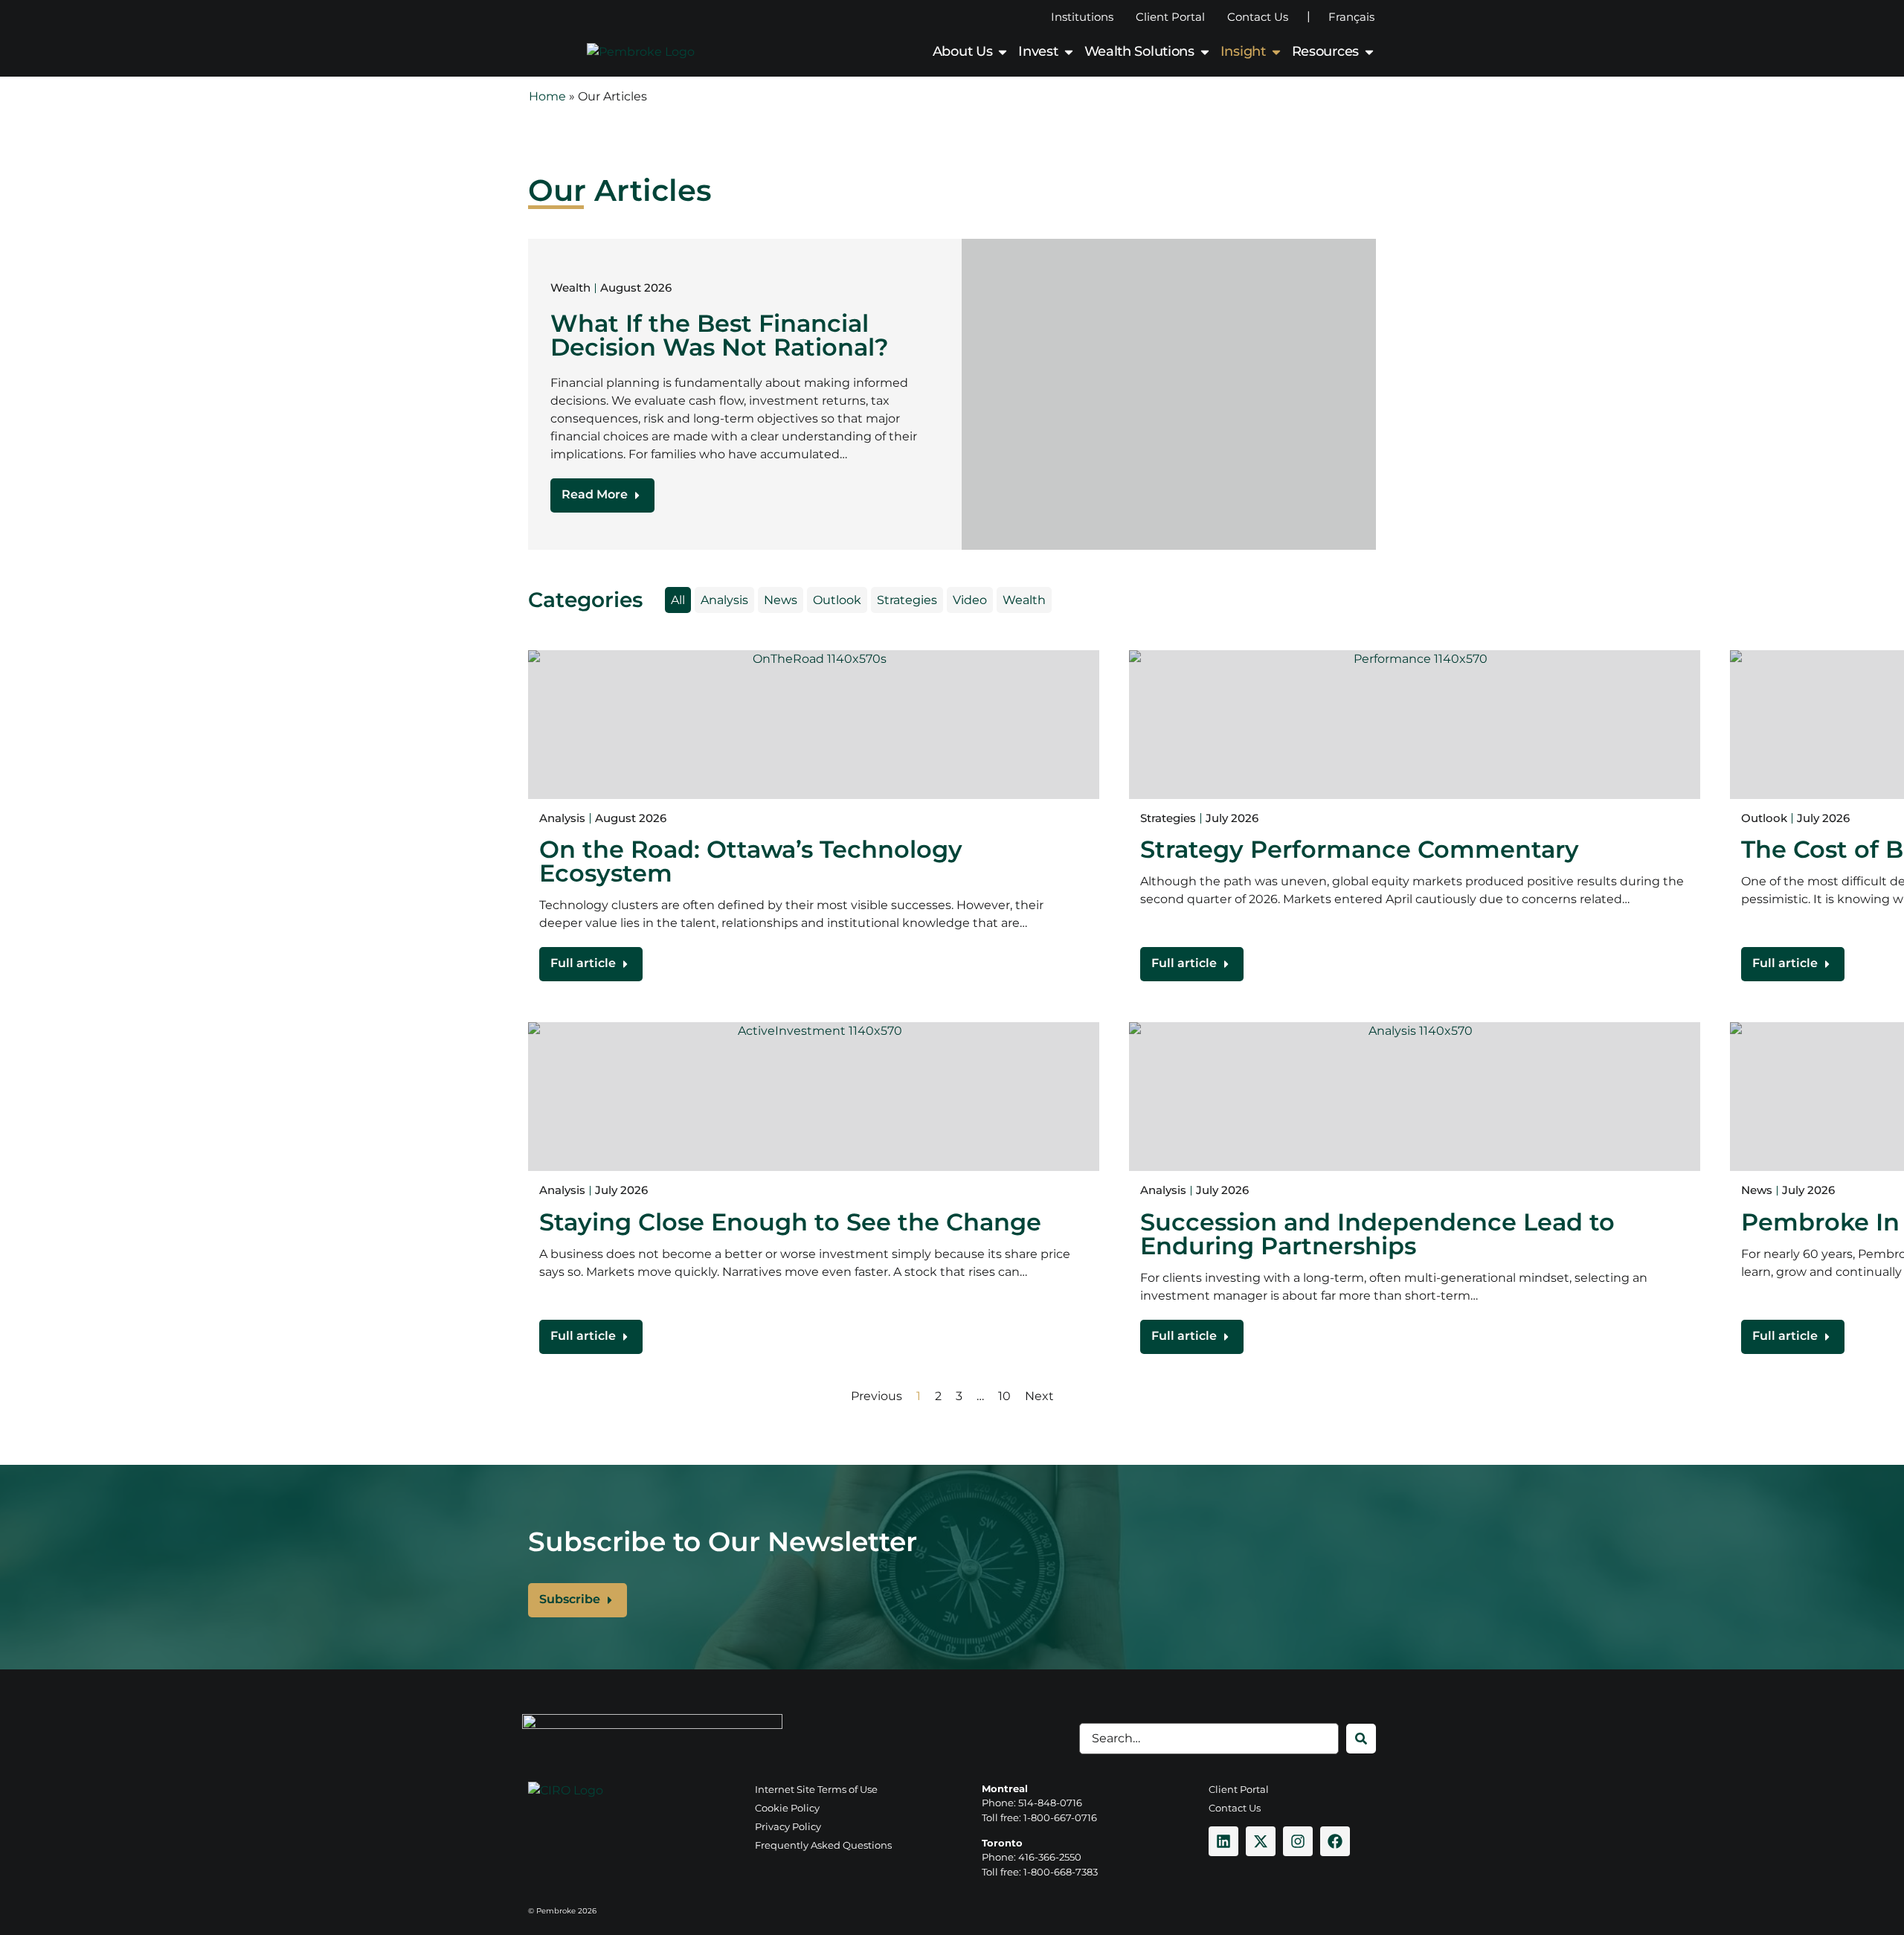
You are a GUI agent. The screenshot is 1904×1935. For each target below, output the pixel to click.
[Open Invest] (1069, 52)
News (781, 600)
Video (970, 600)
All (678, 600)
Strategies (907, 600)
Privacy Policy (788, 1826)
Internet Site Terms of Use (816, 1789)
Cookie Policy (787, 1808)
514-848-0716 (1050, 1803)
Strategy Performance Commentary (1360, 849)
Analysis (724, 600)
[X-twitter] (1261, 1841)
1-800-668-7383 (1061, 1872)
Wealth (1024, 600)
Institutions (1082, 17)
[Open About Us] (1003, 52)
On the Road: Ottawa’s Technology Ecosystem (751, 861)
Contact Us (1258, 17)
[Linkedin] (1223, 1841)
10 (1004, 1396)
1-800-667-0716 (1060, 1817)
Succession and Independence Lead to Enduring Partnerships (1377, 1234)
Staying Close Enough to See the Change (790, 1222)
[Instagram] (1298, 1841)
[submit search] (1361, 1739)
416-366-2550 (1050, 1857)
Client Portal (1170, 17)
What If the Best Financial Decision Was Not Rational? (720, 335)
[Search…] (1209, 1739)
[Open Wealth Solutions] (1205, 52)
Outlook (837, 600)
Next (1039, 1396)
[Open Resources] (1369, 52)
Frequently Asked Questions (823, 1845)
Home (547, 96)
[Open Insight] (1276, 52)
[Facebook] (1335, 1841)
